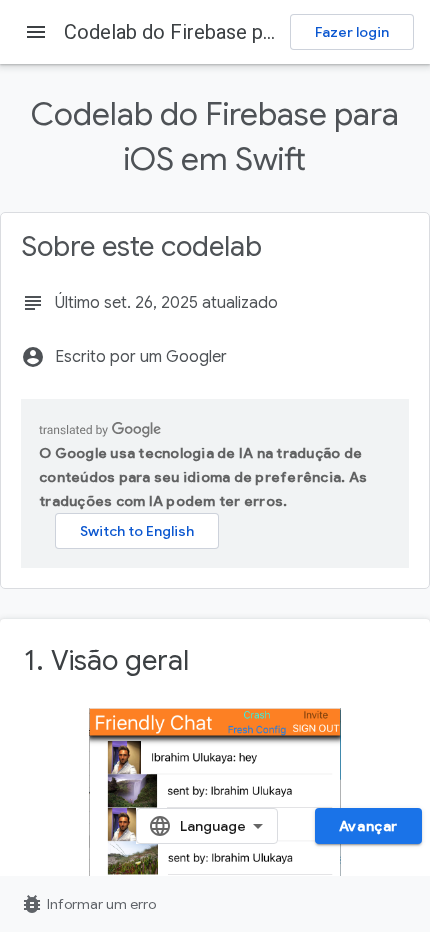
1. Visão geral (106, 660)
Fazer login (352, 32)
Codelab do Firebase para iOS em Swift (236, 32)
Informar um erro (88, 904)
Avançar (368, 826)
